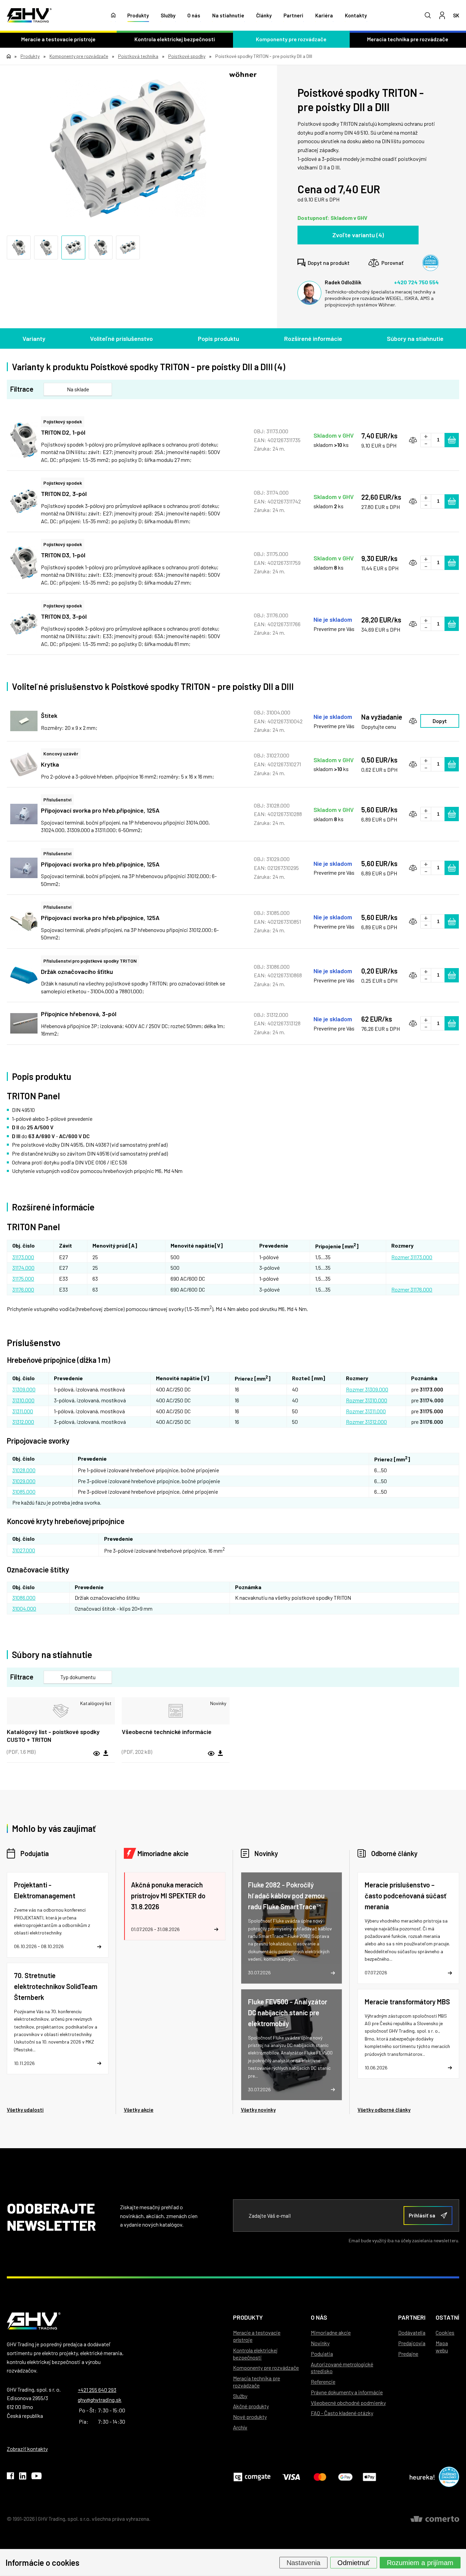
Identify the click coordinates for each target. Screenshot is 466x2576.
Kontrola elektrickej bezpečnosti (175, 39)
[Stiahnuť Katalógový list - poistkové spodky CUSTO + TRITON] (106, 1753)
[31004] (24, 721)
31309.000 (24, 1389)
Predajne (408, 2354)
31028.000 (24, 1470)
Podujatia (35, 1853)
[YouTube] (37, 2477)
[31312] (24, 1023)
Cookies (445, 2332)
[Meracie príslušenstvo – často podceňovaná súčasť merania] (408, 1928)
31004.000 (24, 1608)
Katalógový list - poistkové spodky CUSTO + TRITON (53, 1736)
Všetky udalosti (25, 2110)
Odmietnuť (354, 2562)
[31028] (24, 814)
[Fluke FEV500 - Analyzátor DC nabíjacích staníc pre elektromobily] (292, 2045)
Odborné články (394, 1853)
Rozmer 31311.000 (366, 1411)
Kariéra (324, 15)
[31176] (24, 624)
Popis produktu (219, 338)
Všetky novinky (258, 2110)
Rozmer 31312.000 (366, 1422)
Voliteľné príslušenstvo (121, 338)
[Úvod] (113, 15)
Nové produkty (250, 2417)
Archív (240, 2427)
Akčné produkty (251, 2406)
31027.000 (24, 1550)
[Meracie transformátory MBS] (408, 2034)
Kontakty (356, 15)
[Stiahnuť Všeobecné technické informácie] (220, 1753)
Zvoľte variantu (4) (358, 235)
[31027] (24, 764)
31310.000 (23, 1400)
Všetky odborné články (384, 2110)
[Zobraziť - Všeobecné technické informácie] (176, 1711)
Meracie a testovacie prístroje (58, 39)
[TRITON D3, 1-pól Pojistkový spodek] (24, 563)
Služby (168, 15)
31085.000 (24, 1492)
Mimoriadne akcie (163, 1853)
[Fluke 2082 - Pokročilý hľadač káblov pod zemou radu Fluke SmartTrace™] (292, 1928)
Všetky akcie (139, 2110)
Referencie (323, 2382)
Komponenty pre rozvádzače (291, 39)
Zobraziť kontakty (27, 2449)
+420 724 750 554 (416, 282)
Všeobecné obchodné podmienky (348, 2403)
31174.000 (23, 1268)
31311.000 (23, 1411)
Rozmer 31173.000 (412, 1257)
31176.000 (23, 1289)
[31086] (24, 975)
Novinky (266, 1853)
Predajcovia (412, 2343)
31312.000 (23, 1422)
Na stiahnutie (228, 15)
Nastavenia (303, 2562)
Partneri (293, 15)
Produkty (138, 15)
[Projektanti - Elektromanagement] (58, 1915)
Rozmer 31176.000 (412, 1289)
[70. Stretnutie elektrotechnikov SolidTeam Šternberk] (58, 2018)
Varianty (34, 338)
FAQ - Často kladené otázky (342, 2413)
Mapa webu (442, 2347)
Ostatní (447, 2317)
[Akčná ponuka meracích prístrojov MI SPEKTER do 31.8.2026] (175, 1906)
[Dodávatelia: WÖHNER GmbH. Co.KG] (243, 74)
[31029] (24, 868)
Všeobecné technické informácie (167, 1732)
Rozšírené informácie (313, 338)
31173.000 (23, 1257)
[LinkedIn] (23, 2477)
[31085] (24, 921)
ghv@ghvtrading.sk (100, 2400)
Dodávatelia (412, 2332)
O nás (194, 15)
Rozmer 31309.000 (367, 1389)
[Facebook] (10, 2477)
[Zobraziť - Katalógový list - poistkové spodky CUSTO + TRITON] (61, 1711)
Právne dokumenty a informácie (347, 2392)
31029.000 (24, 1481)
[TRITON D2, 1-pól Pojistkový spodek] (24, 440)
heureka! (422, 2477)
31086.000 (24, 1598)
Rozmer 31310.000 (367, 1400)
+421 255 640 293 (97, 2390)
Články (264, 15)
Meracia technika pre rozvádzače (257, 2382)
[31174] (128, 149)
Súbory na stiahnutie (415, 338)
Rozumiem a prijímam (420, 2562)
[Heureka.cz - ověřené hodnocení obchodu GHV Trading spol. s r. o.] (431, 263)
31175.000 (23, 1278)
